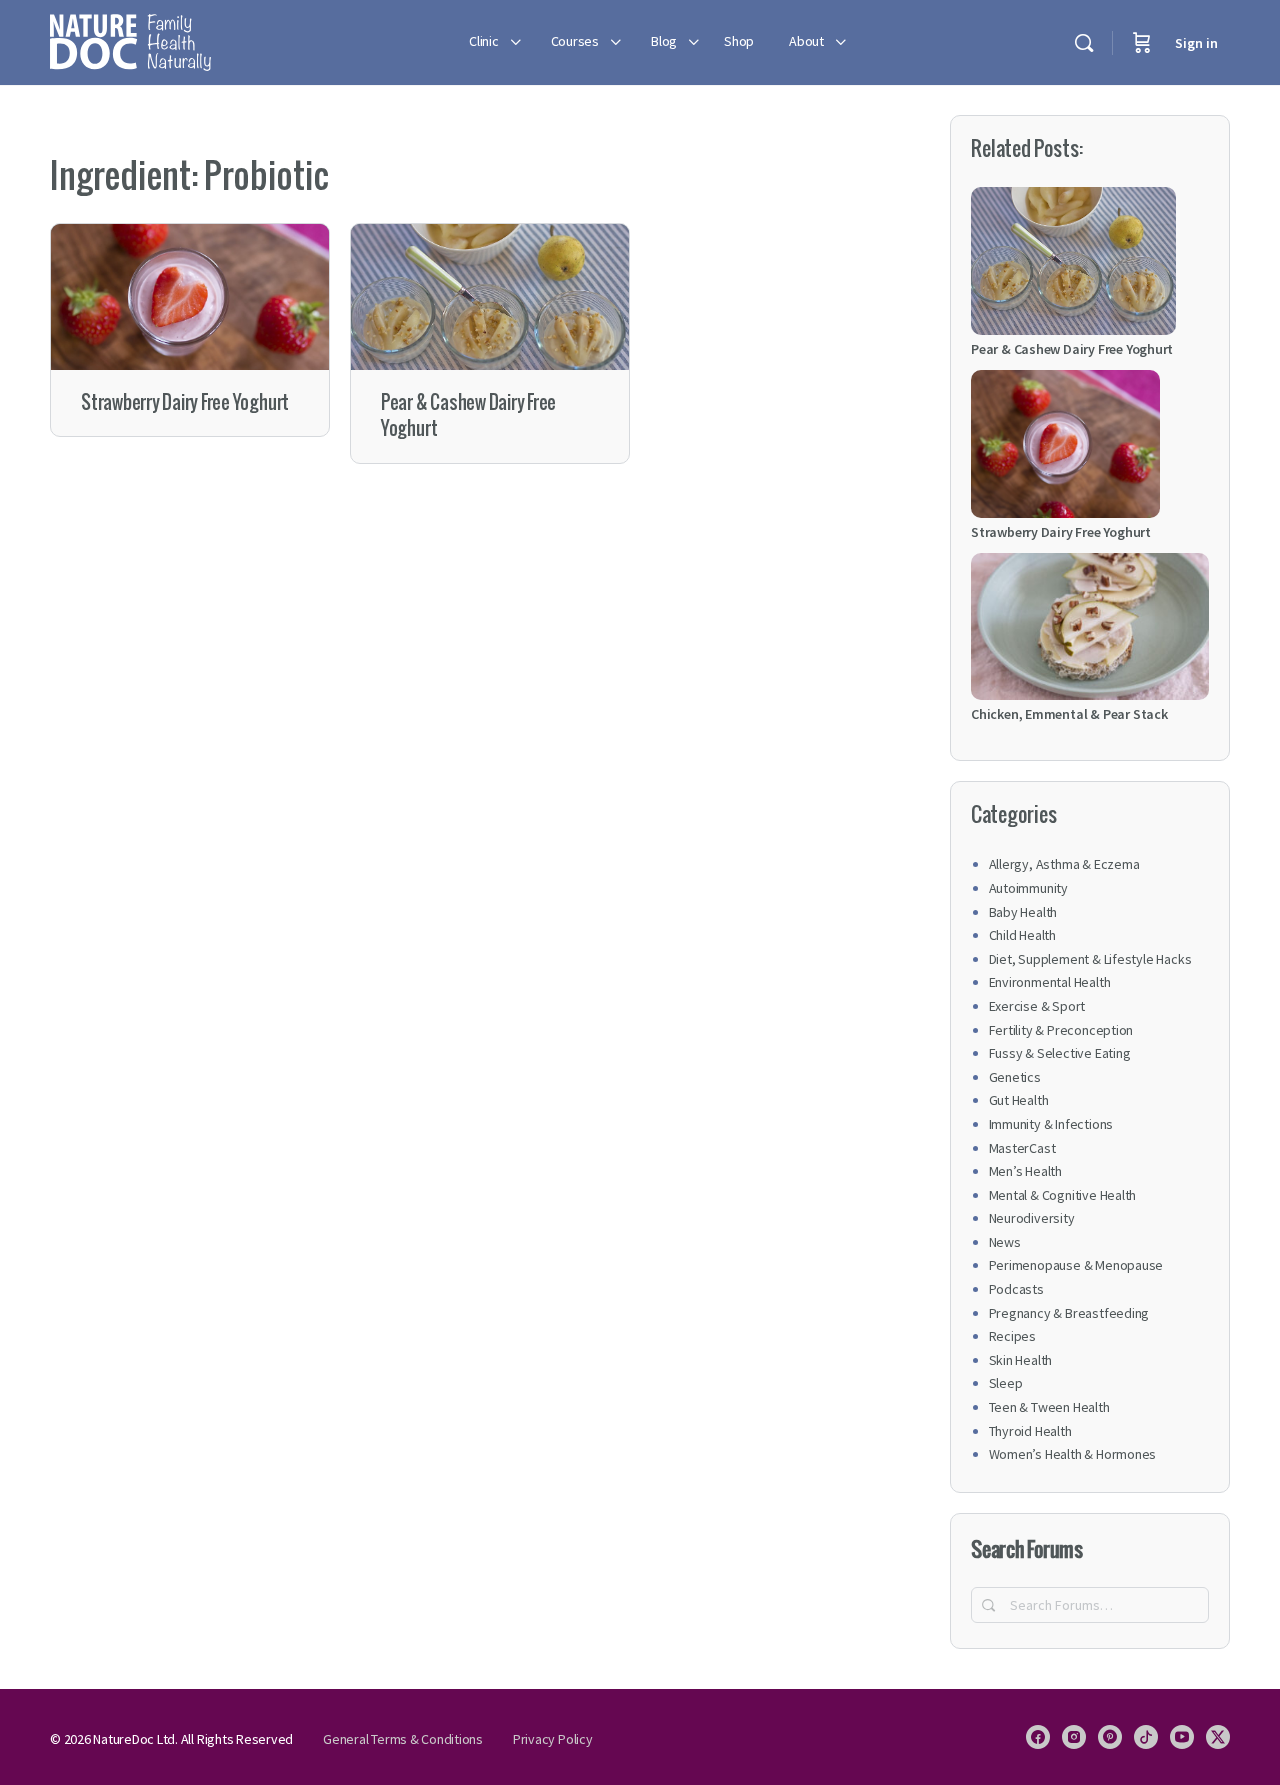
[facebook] (1038, 1737)
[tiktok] (1146, 1737)
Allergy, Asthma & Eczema (1064, 864)
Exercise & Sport (1037, 1006)
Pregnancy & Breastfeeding (1069, 1313)
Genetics (1015, 1077)
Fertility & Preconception (1061, 1030)
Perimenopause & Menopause (1076, 1265)
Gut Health (1019, 1100)
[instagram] (1074, 1737)
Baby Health (1023, 912)
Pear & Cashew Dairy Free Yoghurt (468, 415)
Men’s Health (1025, 1171)
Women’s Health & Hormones (1073, 1454)
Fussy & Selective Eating (1060, 1053)
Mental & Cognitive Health (1063, 1195)
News (1005, 1242)
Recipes (1013, 1336)
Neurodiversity (1032, 1218)
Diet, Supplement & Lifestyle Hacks (1090, 959)
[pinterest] (1110, 1737)
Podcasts (1016, 1289)
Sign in (1196, 43)
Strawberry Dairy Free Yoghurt (185, 402)
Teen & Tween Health (1049, 1407)
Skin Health (1021, 1360)
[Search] (1084, 43)
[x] (1218, 1737)
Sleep (1006, 1383)
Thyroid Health (1030, 1431)
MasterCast (1022, 1148)
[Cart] (1142, 42)
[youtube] (1182, 1737)
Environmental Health (1050, 982)
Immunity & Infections (1051, 1124)
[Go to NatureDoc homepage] (130, 39)
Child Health (1022, 935)
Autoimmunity (1028, 888)
